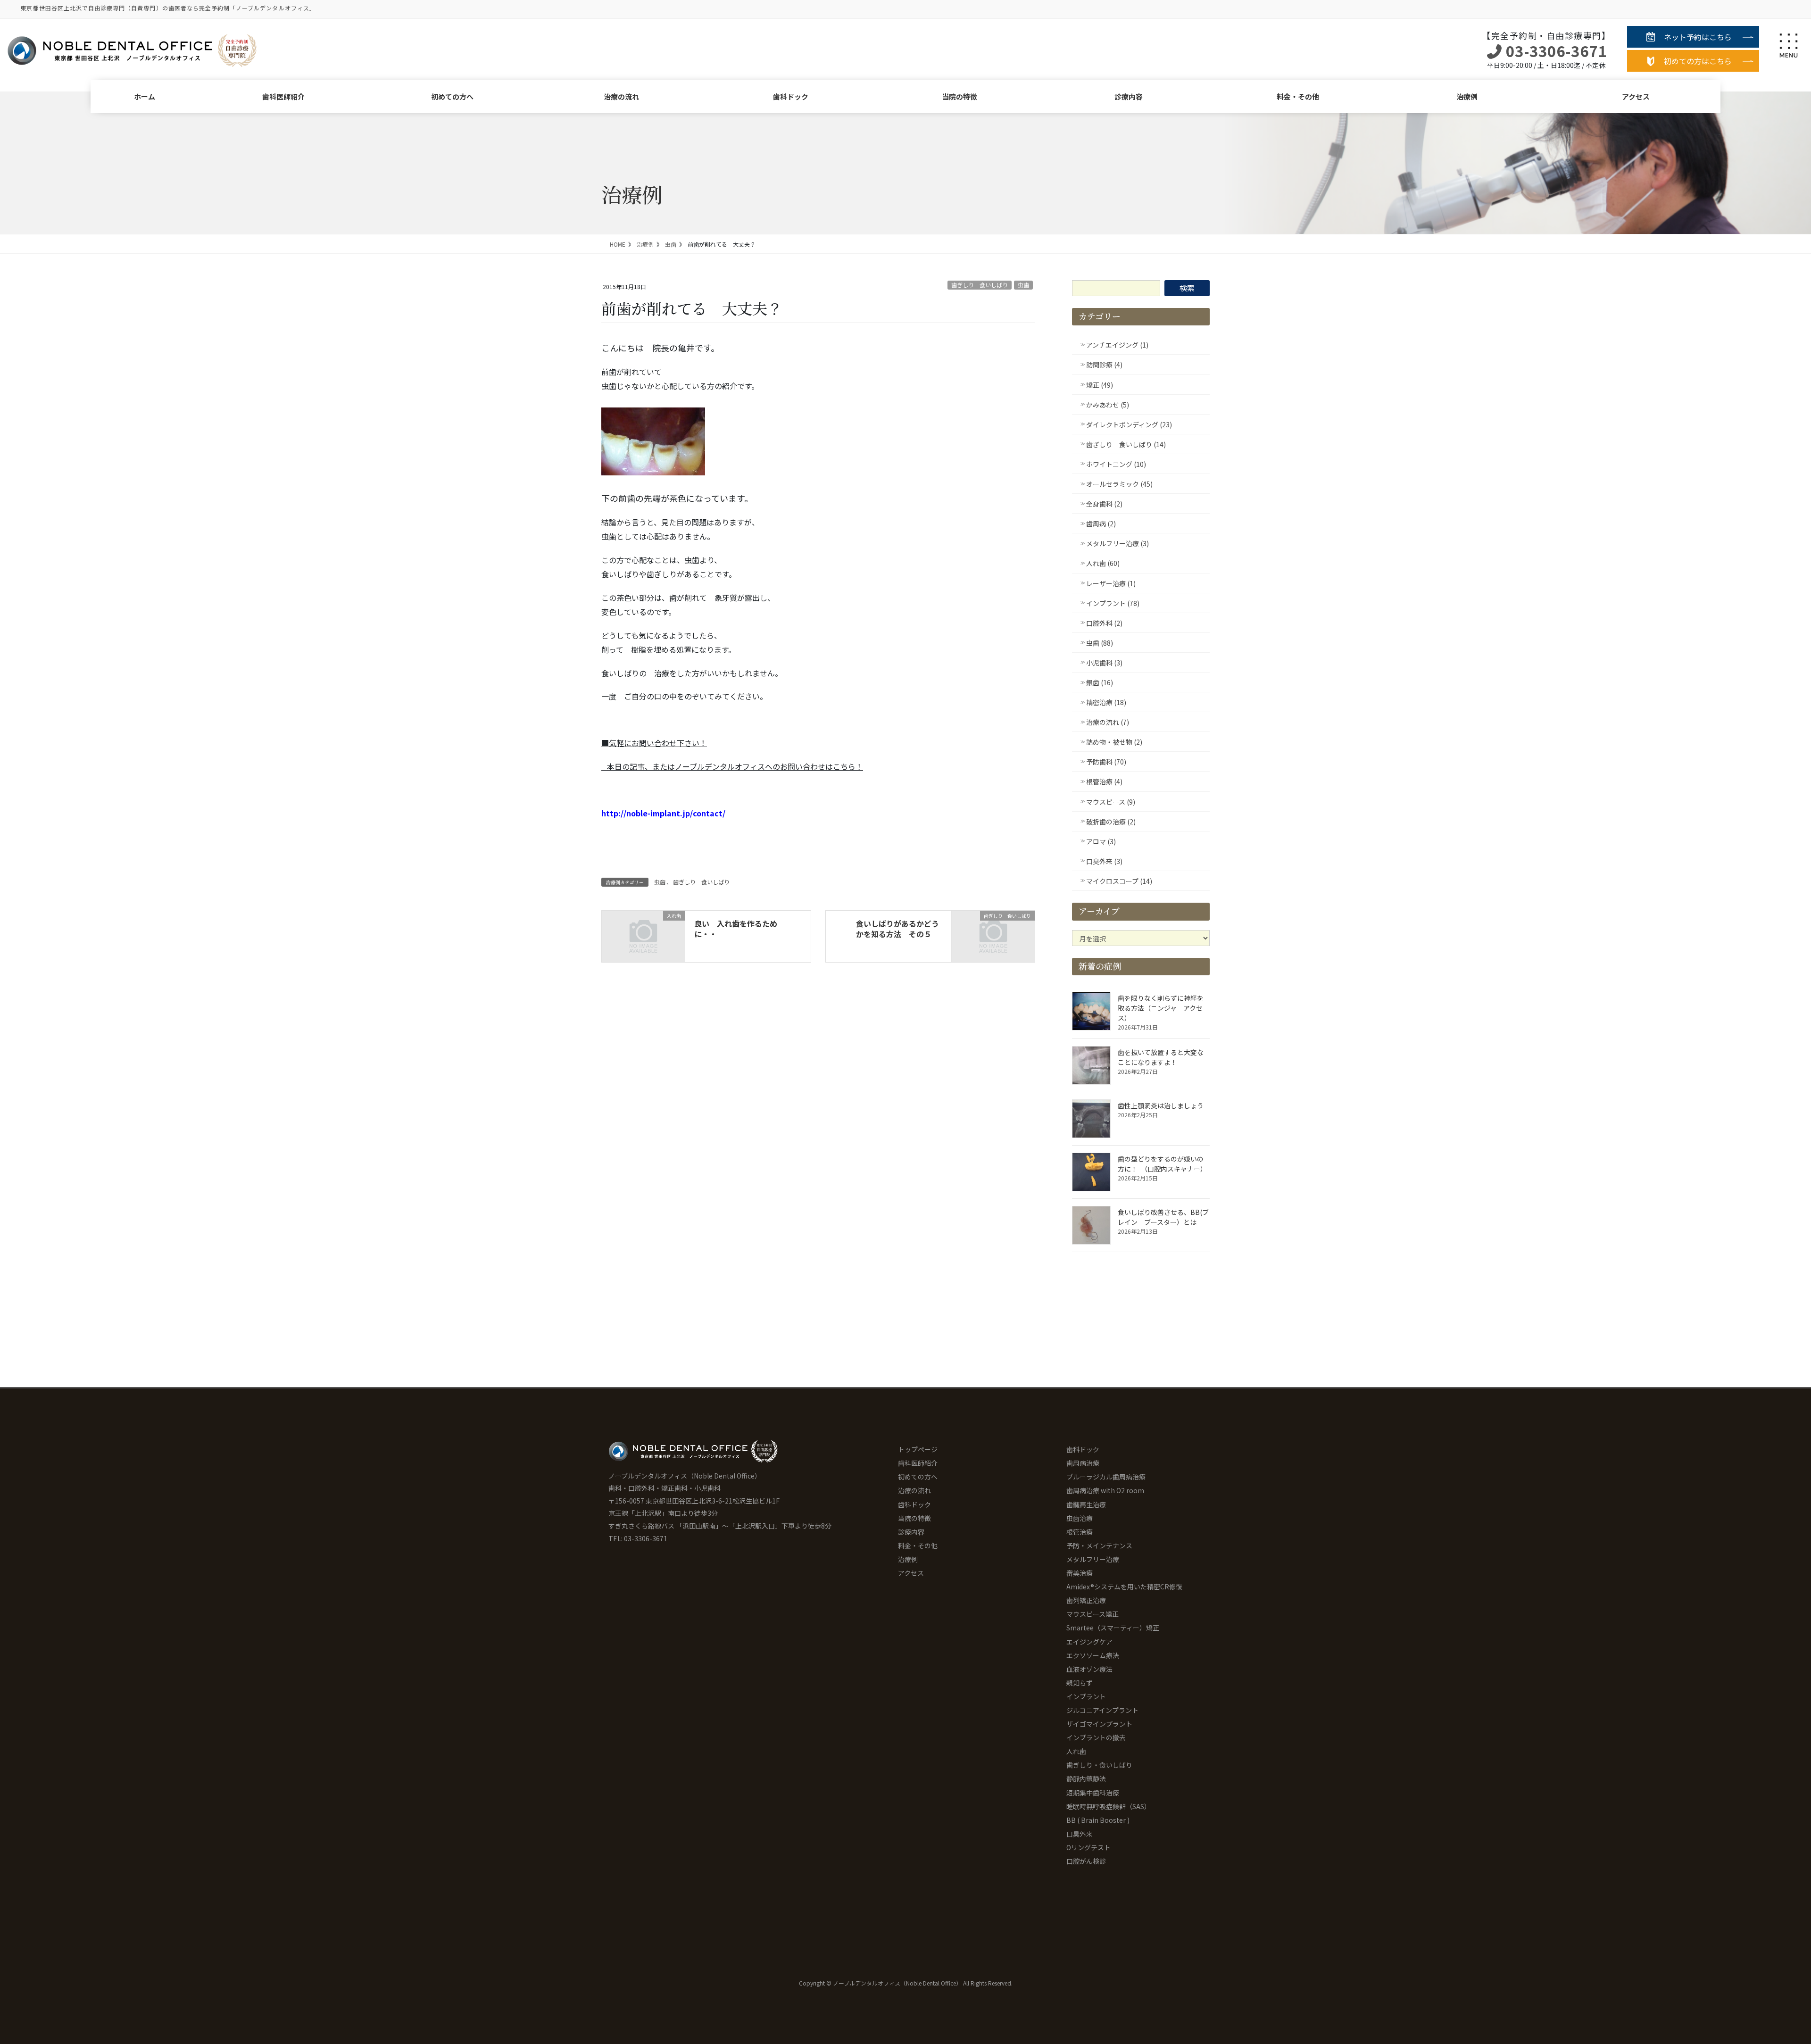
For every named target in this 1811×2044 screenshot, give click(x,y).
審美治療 (1080, 1573)
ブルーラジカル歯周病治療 (1106, 1477)
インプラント (1086, 1696)
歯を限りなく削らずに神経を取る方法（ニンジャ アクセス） (1161, 1008)
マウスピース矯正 (1092, 1614)
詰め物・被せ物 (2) (1114, 742)
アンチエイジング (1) (1117, 345)
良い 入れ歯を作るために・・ (736, 929)
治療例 (1467, 96)
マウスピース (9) (1111, 802)
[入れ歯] (643, 935)
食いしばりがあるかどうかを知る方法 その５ (897, 929)
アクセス (1636, 96)
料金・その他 (1298, 96)
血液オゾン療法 (1089, 1669)
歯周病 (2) (1101, 523)
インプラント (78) (1113, 603)
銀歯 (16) (1100, 682)
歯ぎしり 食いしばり (980, 285)
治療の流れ (621, 96)
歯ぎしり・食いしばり (1099, 1765)
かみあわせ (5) (1108, 405)
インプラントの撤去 (1096, 1737)
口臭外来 (1080, 1834)
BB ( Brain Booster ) (1098, 1820)
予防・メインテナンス (1099, 1545)
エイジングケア (1089, 1642)
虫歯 (1023, 285)
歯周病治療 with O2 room (1105, 1490)
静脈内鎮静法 (1086, 1778)
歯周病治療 (1083, 1463)
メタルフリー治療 (1093, 1559)
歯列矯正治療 (1086, 1600)
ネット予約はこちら (1698, 37)
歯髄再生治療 (1086, 1504)
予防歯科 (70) (1106, 762)
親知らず (1080, 1683)
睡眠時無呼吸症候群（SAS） (1109, 1806)
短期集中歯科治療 (1093, 1793)
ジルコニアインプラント (1102, 1710)
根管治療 (1080, 1532)
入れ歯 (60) (1103, 563)
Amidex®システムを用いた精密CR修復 (1124, 1587)
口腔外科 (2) (1104, 623)
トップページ (918, 1449)
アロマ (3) (1101, 841)
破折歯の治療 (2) (1111, 822)
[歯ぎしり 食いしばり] (993, 935)
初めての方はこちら (1698, 61)
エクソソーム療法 (1093, 1655)
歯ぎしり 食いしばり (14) (1126, 444)
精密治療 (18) (1106, 702)
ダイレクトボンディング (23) (1129, 424)
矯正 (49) (1100, 385)
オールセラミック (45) (1119, 484)
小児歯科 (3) (1104, 663)
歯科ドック (791, 96)
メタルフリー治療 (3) (1117, 543)
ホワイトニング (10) (1116, 464)
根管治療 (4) (1104, 781)
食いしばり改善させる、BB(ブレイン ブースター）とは (1163, 1217)
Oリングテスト (1088, 1847)
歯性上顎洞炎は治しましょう (1161, 1105)
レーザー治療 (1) (1111, 583)
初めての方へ (452, 96)
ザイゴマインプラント (1099, 1724)
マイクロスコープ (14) (1119, 881)
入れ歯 (1076, 1751)
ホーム (145, 96)
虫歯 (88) (1100, 643)
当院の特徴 (959, 96)
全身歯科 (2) (1104, 504)
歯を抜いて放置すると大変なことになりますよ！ (1161, 1057)
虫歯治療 (1080, 1518)
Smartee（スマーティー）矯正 (1113, 1628)
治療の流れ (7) (1108, 722)
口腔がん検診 (1086, 1861)
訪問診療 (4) (1104, 365)
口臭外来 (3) (1104, 861)
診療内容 (1129, 96)
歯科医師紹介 (283, 96)
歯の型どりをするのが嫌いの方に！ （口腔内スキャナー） (1162, 1164)
